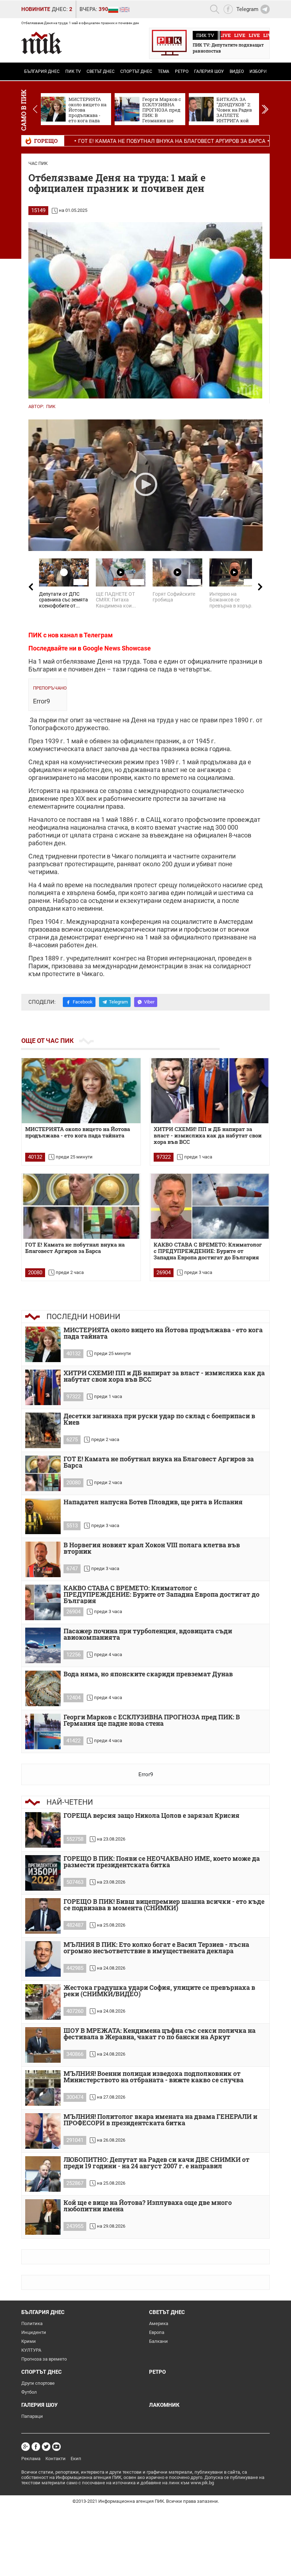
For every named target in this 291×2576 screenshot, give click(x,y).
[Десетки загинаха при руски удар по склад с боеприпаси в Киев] (43, 1430)
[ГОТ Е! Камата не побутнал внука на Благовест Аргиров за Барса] (81, 1206)
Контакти (56, 2459)
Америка (159, 2323)
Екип (76, 2459)
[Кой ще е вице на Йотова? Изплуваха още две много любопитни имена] (43, 2217)
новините (36, 9)
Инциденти (34, 2332)
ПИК (51, 406)
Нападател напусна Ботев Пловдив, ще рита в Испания (153, 1502)
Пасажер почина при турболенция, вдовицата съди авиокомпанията (148, 1635)
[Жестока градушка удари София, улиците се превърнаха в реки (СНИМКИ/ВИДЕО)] (43, 2002)
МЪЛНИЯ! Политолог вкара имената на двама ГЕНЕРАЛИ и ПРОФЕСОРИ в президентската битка (160, 2120)
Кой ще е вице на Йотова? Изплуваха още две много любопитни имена (148, 2206)
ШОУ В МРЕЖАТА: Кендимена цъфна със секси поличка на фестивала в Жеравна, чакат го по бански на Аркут (160, 2034)
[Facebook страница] (36, 2447)
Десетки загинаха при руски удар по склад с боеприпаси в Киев (159, 1420)
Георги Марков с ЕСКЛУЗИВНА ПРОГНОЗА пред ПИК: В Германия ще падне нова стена (152, 1721)
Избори (258, 71)
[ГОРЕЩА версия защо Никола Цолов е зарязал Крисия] (43, 1830)
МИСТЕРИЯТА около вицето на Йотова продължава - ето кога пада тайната (78, 1132)
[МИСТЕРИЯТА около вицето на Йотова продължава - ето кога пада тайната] (81, 1091)
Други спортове (38, 2383)
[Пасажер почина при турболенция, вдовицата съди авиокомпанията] (43, 1645)
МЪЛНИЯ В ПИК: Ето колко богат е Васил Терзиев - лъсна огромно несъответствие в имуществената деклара (156, 1948)
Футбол (29, 2392)
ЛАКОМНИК (164, 2405)
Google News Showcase (117, 648)
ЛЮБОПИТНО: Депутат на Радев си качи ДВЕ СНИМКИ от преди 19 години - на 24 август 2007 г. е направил (157, 2163)
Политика (32, 2323)
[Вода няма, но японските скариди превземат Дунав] (43, 1688)
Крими (29, 2341)
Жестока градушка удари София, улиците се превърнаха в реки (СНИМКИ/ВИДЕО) (159, 1991)
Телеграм (98, 635)
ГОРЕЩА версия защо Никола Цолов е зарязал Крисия (152, 1816)
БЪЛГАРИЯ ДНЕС (42, 71)
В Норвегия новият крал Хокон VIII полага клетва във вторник (152, 1549)
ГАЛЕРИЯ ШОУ (209, 71)
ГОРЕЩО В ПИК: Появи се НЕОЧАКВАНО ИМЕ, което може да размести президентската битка (162, 1862)
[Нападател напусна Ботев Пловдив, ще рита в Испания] (43, 1516)
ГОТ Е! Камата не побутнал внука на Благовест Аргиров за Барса (120, 141)
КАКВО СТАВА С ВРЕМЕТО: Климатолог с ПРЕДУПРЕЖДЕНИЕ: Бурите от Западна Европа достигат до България (208, 1251)
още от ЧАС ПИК (48, 1041)
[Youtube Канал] (56, 2447)
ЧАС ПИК (38, 163)
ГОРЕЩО (46, 141)
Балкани (158, 2341)
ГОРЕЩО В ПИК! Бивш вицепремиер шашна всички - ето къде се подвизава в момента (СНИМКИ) (164, 1905)
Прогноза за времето (44, 2359)
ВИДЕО (237, 71)
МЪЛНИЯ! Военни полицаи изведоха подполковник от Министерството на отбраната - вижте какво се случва (153, 2077)
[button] (265, 109)
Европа (157, 2332)
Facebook (83, 1002)
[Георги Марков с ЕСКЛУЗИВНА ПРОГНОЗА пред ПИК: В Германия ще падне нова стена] (43, 1731)
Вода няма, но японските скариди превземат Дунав (149, 1674)
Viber (149, 1002)
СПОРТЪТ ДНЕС (136, 71)
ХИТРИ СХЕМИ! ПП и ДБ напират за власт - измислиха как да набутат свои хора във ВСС (208, 1136)
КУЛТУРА (31, 2350)
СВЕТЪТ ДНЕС (101, 71)
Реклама (31, 2459)
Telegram (118, 1002)
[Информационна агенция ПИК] (42, 43)
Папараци (32, 2416)
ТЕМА (164, 71)
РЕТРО (182, 71)
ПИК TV (73, 71)
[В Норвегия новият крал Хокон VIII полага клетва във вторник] (43, 1559)
